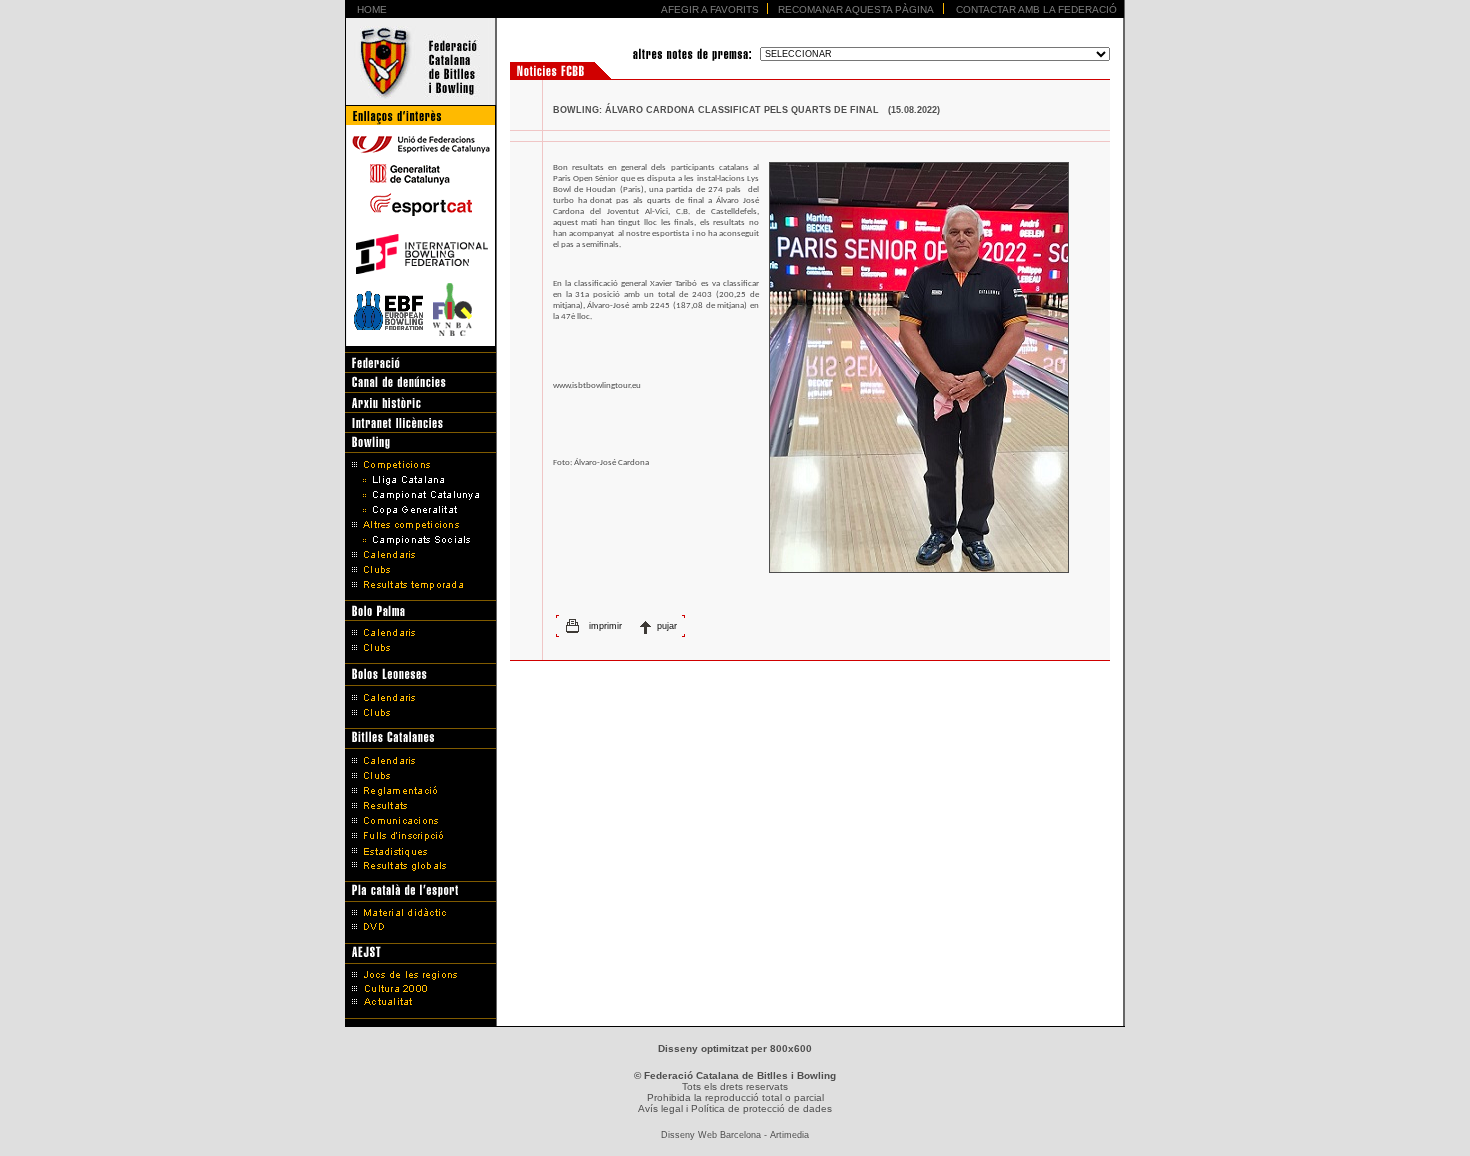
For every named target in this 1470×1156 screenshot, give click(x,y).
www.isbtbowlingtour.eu (597, 385)
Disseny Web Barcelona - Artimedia (735, 1135)
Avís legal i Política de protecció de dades (735, 1108)
